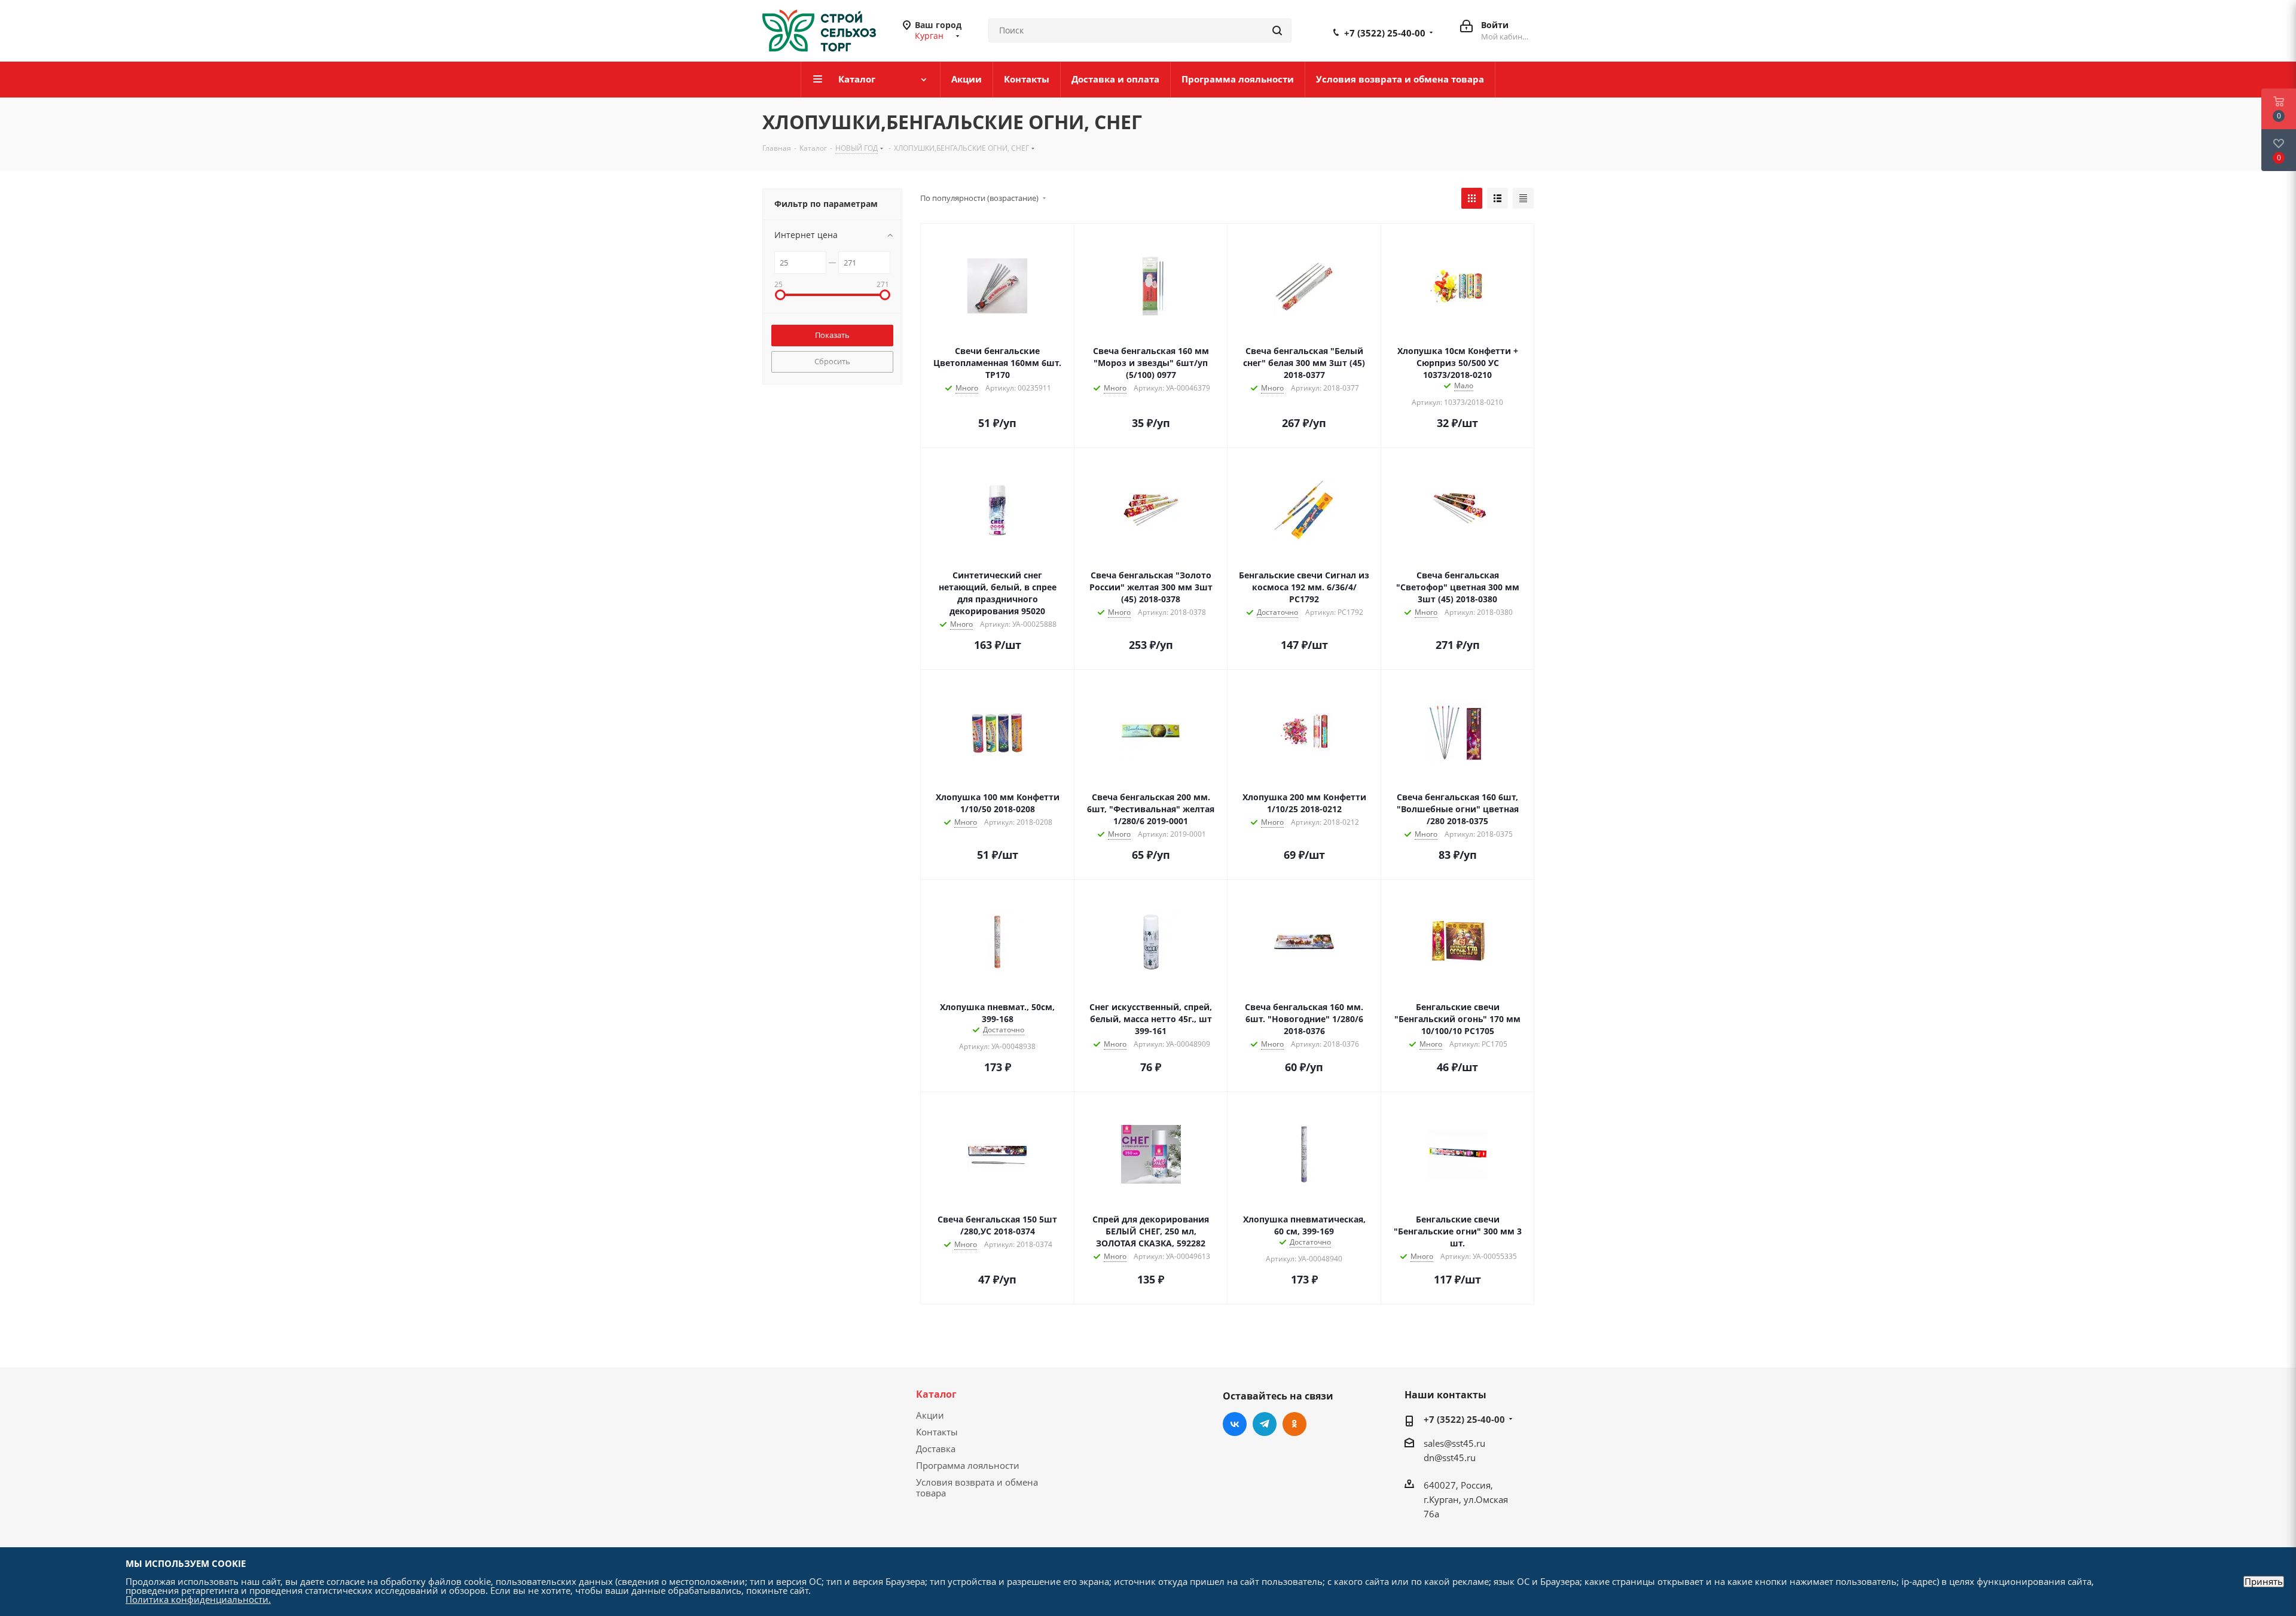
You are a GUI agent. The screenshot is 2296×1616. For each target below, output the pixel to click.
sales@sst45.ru (1454, 1443)
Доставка (936, 1449)
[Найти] (1277, 31)
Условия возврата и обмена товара (977, 1487)
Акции (930, 1415)
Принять (2264, 1582)
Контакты (937, 1432)
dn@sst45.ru (1450, 1458)
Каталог (936, 1394)
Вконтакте (1235, 1424)
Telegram (1265, 1424)
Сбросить (832, 361)
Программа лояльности (968, 1465)
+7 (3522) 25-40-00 (1385, 33)
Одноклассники (1294, 1424)
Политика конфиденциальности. (198, 1599)
